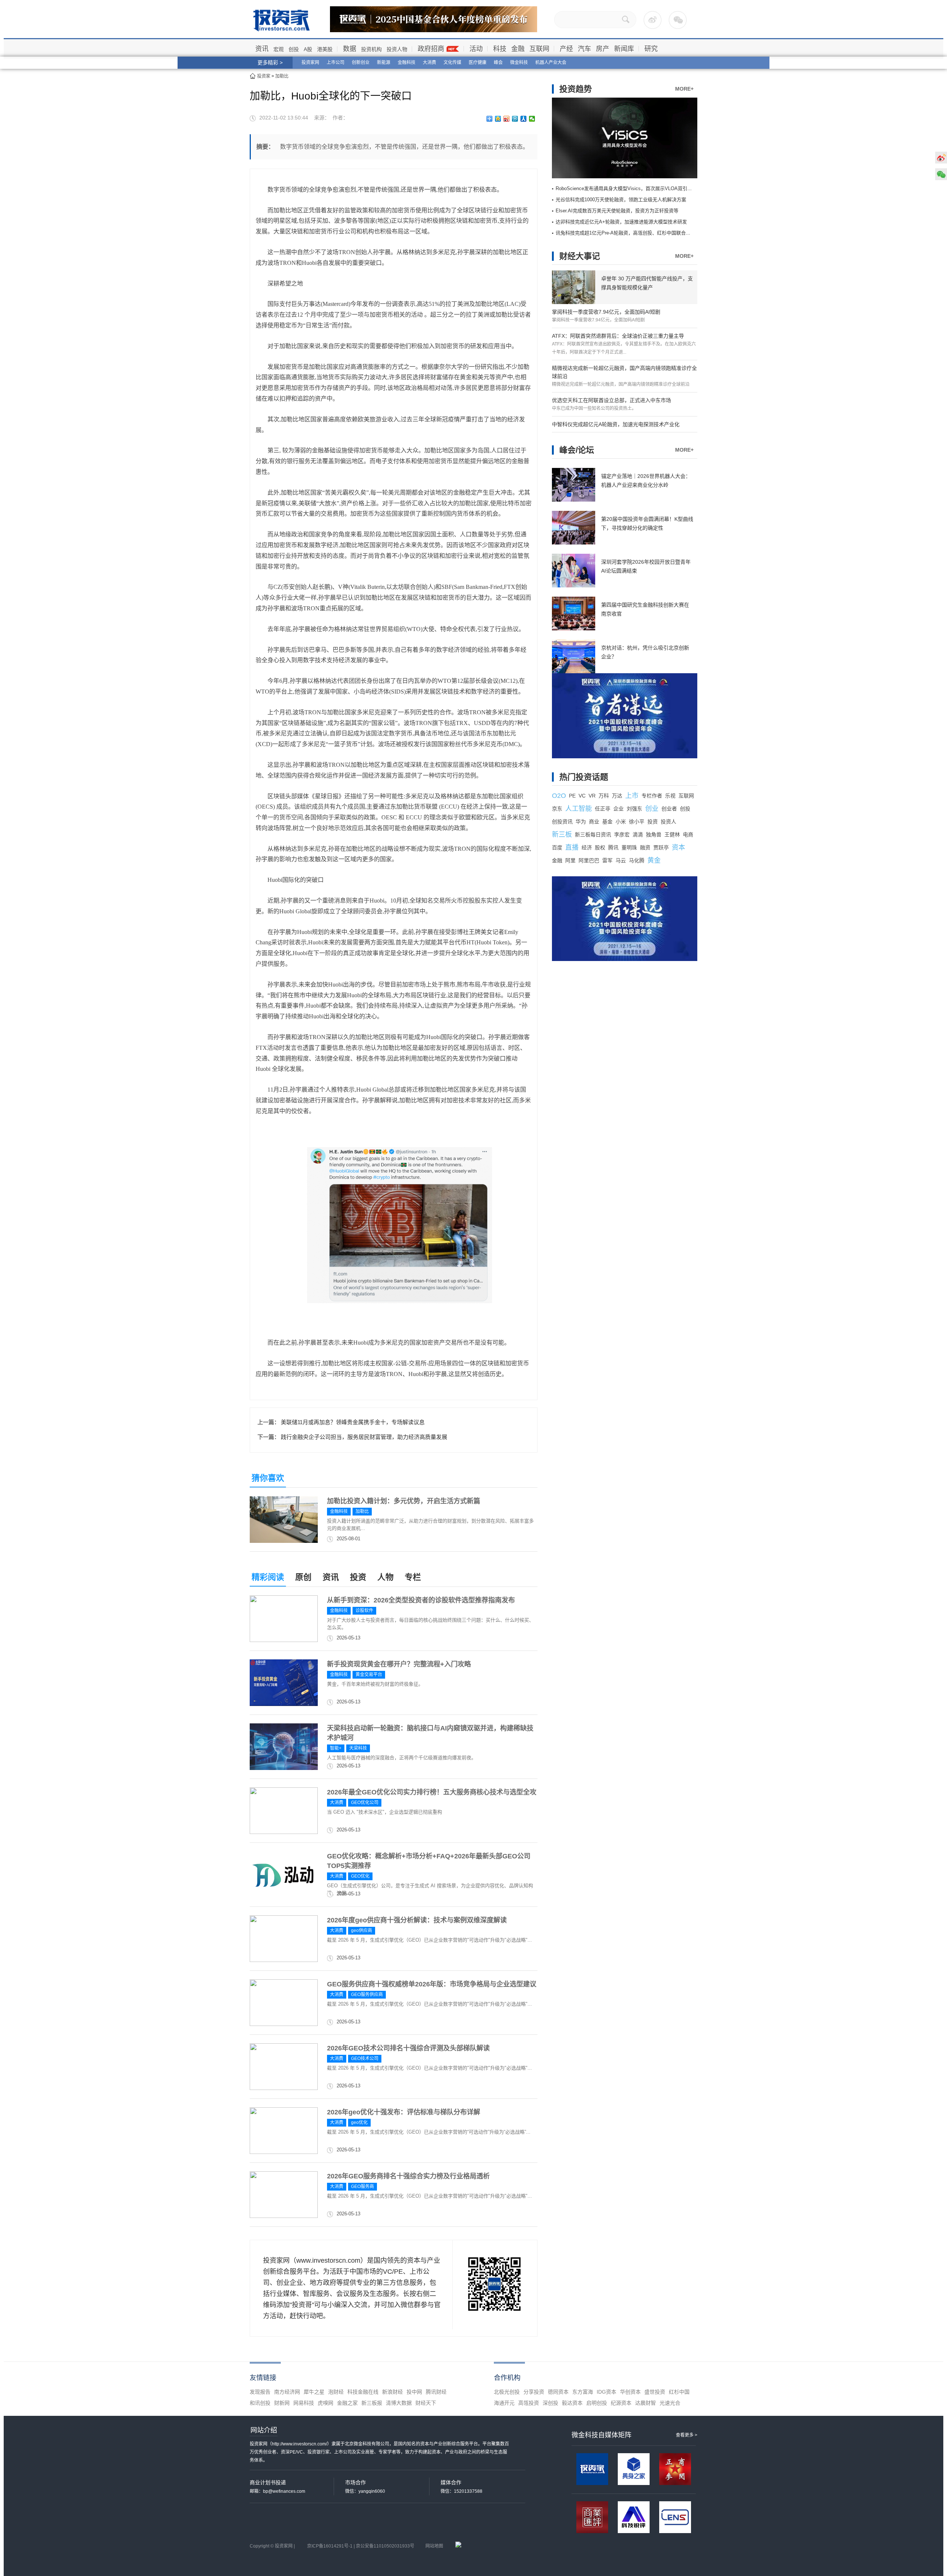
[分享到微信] (532, 119)
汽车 (584, 49)
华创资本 (630, 2392)
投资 (358, 1577)
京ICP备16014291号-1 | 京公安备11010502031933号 (361, 2546)
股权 (600, 847)
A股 (308, 49)
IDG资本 (606, 2392)
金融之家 (347, 2403)
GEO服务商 (363, 2186)
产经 (566, 49)
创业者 (669, 809)
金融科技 (407, 63)
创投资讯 (562, 822)
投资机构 (371, 49)
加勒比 (282, 76)
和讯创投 (260, 2403)
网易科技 (304, 2403)
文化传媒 (452, 63)
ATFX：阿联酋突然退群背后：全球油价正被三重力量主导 (618, 336)
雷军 (607, 860)
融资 (645, 847)
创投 (294, 49)
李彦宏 (622, 834)
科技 (500, 49)
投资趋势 (576, 89)
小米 (621, 822)
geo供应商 (362, 1931)
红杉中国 (679, 2392)
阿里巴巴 (589, 860)
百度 (557, 847)
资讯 (262, 49)
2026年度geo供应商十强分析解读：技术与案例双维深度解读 (417, 1920)
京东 (557, 809)
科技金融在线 (363, 2392)
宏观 (279, 49)
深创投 (550, 2403)
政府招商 (431, 49)
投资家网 (310, 63)
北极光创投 (507, 2392)
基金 (607, 822)
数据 (350, 49)
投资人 (668, 822)
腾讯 (613, 847)
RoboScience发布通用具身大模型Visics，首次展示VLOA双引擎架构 (629, 188)
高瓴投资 (529, 2403)
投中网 (414, 2392)
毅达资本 (572, 2403)
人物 (385, 1577)
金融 (518, 49)
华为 (581, 822)
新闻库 (624, 49)
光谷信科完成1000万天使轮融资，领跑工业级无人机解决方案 (621, 200)
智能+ (336, 1748)
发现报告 (260, 2392)
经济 (587, 847)
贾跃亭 (661, 847)
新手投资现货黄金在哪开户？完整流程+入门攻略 (399, 1664)
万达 (617, 796)
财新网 (282, 2403)
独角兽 (654, 834)
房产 (603, 49)
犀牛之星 (314, 2392)
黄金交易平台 (369, 1675)
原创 (303, 1577)
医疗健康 (478, 63)
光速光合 (670, 2403)
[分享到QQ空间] (498, 119)
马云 (621, 860)
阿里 (570, 860)
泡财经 (336, 2392)
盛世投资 (655, 2392)
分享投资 (534, 2392)
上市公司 (336, 63)
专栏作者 (652, 796)
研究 (651, 49)
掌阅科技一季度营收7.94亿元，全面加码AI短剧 (606, 312)
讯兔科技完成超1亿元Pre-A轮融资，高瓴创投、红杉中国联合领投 (626, 233)
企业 (619, 809)
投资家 (264, 76)
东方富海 (583, 2392)
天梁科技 (358, 1748)
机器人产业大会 (551, 63)
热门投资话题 (584, 777)
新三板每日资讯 (593, 834)
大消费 (429, 63)
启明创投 (597, 2403)
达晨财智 (646, 2403)
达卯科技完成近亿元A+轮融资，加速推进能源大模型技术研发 (621, 222)
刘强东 (634, 809)
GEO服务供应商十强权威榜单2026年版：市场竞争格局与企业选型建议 (432, 1984)
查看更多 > (687, 2435)
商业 (594, 822)
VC (582, 796)
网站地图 (434, 2546)
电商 (688, 834)
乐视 (670, 796)
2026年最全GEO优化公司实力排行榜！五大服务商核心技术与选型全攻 (432, 1792)
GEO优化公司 (365, 1803)
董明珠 (629, 847)
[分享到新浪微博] (507, 119)
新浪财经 (392, 2392)
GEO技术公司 (365, 2059)
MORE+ (684, 89)
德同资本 (558, 2392)
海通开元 (504, 2403)
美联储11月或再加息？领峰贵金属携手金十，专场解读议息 (353, 1422)
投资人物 (397, 49)
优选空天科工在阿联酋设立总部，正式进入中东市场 (611, 400)
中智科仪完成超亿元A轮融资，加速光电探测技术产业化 (616, 424)
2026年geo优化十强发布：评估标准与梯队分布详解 (404, 2112)
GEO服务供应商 (367, 1995)
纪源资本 (621, 2403)
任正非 (603, 809)
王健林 (672, 834)
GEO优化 (360, 1876)
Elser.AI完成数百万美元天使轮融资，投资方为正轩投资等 (617, 211)
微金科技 (519, 63)
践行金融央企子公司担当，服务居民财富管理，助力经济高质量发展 (364, 1437)
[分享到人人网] (524, 119)
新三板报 (372, 2403)
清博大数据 (399, 2403)
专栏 (413, 1577)
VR (592, 796)
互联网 (539, 49)
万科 (604, 796)
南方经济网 (287, 2392)
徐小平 (637, 822)
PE (572, 796)
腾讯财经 (436, 2392)
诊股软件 (364, 1611)
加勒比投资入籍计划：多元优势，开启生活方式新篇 (404, 1501)
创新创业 (361, 63)
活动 (476, 49)
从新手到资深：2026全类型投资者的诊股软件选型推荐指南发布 (421, 1600)
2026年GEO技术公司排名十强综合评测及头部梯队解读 (408, 2048)
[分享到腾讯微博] (515, 119)
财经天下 (426, 2403)
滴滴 (638, 834)
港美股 (325, 49)
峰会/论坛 (577, 450)
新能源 (384, 63)
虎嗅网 (326, 2403)
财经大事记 (580, 256)
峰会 (498, 63)
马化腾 (637, 860)
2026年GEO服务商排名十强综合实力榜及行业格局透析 (408, 2176)
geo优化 (359, 2122)
